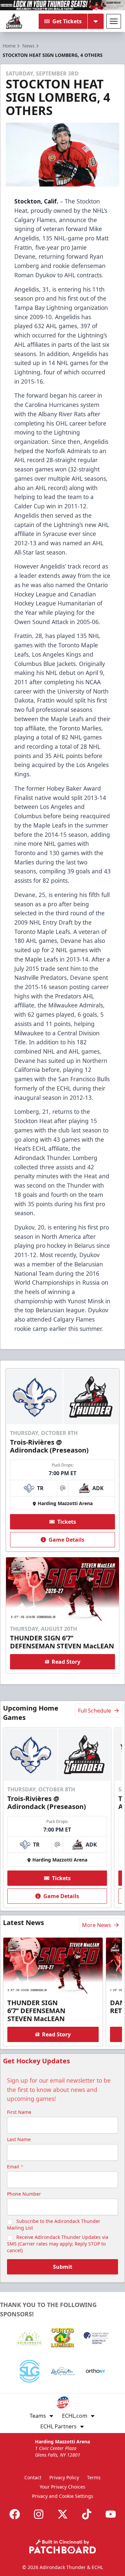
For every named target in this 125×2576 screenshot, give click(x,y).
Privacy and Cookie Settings (63, 2496)
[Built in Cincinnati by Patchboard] (63, 2547)
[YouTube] (111, 2514)
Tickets (67, 1522)
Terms (94, 2477)
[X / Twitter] (63, 2514)
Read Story (66, 1662)
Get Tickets (67, 21)
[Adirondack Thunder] (14, 21)
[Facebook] (15, 2514)
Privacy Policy (64, 2477)
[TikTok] (87, 2514)
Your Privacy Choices (62, 2487)
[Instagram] (39, 2514)
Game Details (66, 1540)
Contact (33, 2477)
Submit (63, 2267)
